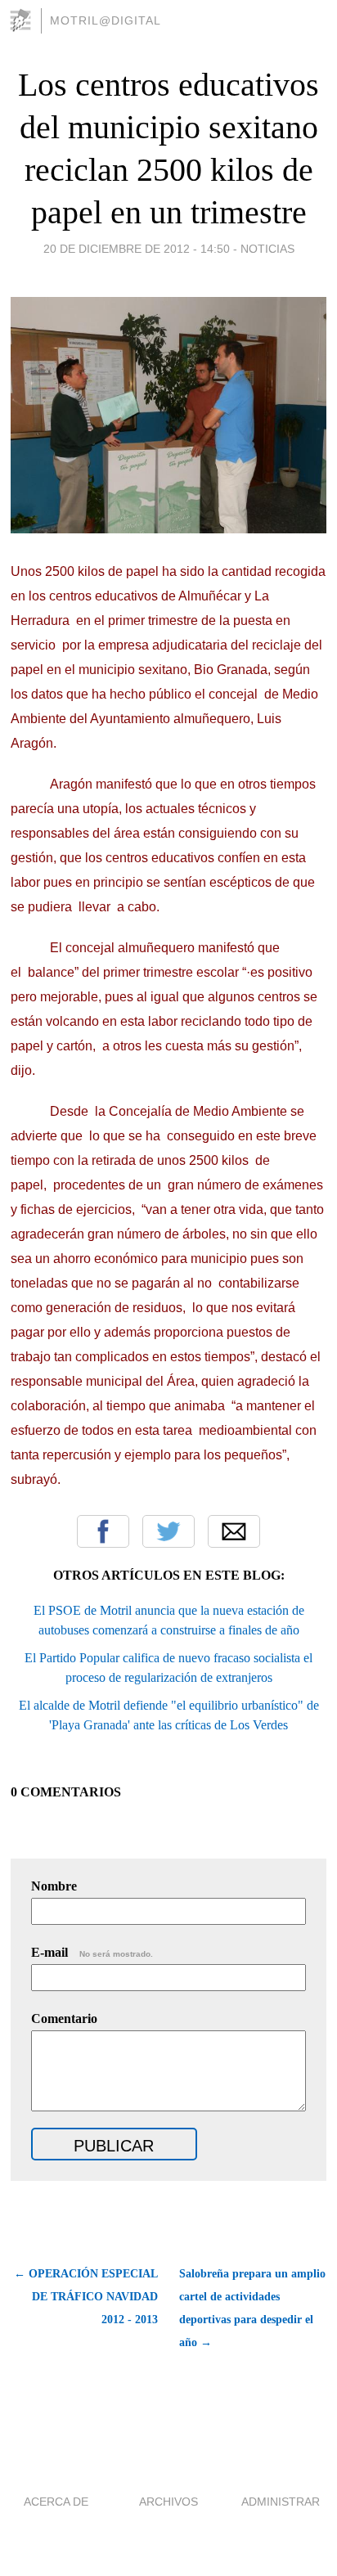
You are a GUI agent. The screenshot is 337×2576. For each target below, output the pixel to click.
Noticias (267, 249)
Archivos (168, 2502)
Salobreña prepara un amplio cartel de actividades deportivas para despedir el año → (252, 2308)
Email (234, 1531)
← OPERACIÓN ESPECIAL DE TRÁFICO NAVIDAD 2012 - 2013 (86, 2297)
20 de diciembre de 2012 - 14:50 (137, 249)
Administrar (281, 2502)
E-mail (92, 1952)
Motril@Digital (106, 20)
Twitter (168, 1531)
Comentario (64, 2019)
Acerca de (56, 2502)
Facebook (103, 1531)
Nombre (54, 1886)
